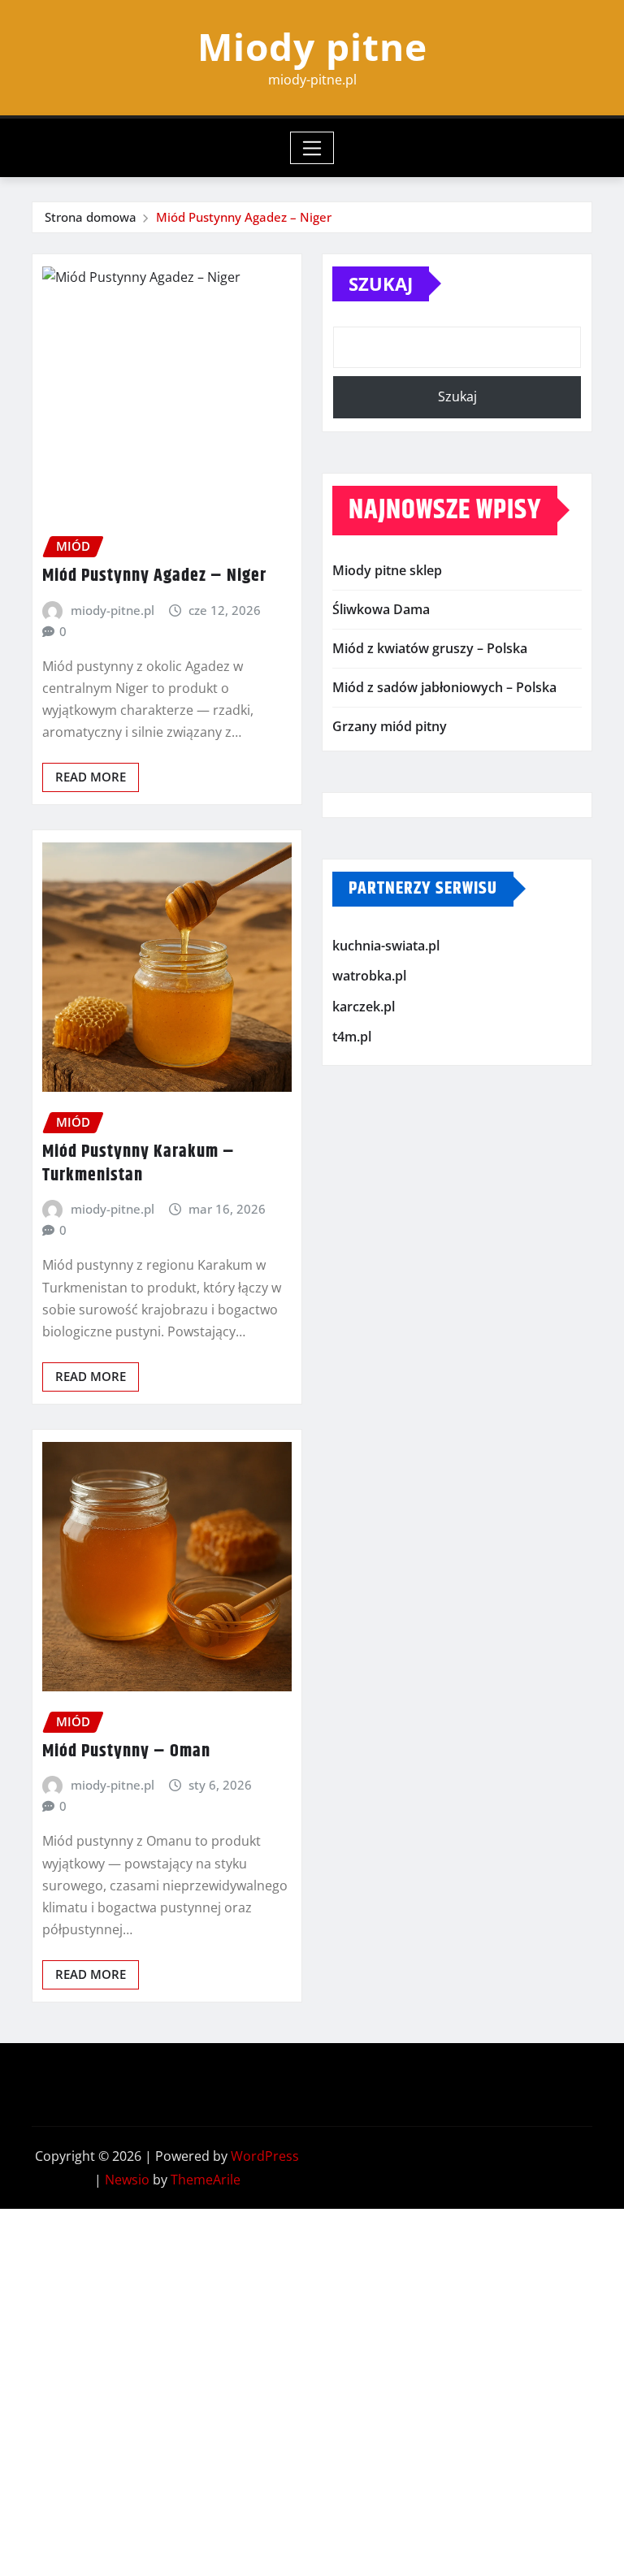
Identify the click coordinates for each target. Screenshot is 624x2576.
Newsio (127, 2180)
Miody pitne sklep (387, 570)
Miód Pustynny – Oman (126, 1751)
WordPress (265, 2156)
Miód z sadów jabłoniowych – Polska (444, 687)
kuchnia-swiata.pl (386, 946)
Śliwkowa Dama (381, 609)
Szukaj (381, 284)
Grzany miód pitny (390, 726)
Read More (91, 777)
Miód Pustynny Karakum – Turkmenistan (139, 1164)
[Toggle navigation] (312, 148)
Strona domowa (91, 217)
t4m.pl (352, 1037)
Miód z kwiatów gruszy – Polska (430, 648)
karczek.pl (364, 1007)
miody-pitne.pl (113, 610)
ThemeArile (206, 2180)
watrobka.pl (369, 976)
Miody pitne (312, 46)
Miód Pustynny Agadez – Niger (244, 217)
